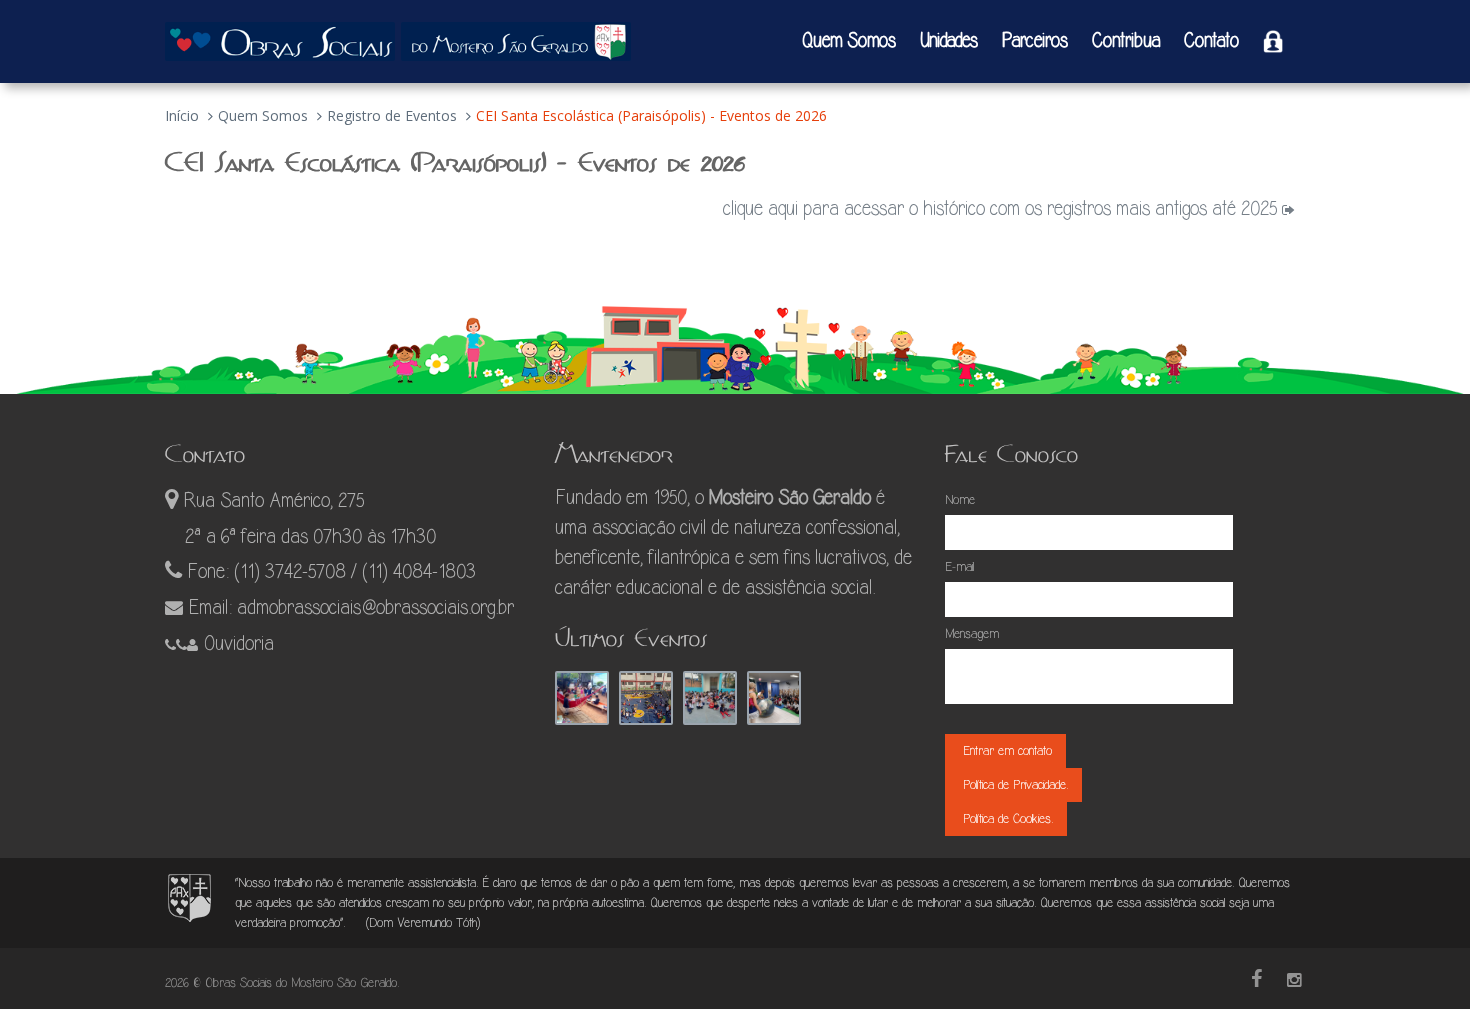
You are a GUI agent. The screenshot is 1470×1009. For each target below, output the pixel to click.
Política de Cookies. (1006, 818)
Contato (1211, 41)
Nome (960, 499)
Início (182, 115)
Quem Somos (848, 41)
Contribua (1126, 41)
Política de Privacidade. (1013, 784)
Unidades (949, 41)
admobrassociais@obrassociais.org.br (375, 607)
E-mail (959, 566)
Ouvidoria (238, 643)
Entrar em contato (1005, 750)
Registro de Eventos (392, 115)
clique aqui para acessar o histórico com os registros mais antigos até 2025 (1002, 208)
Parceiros (1035, 41)
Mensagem (972, 633)
